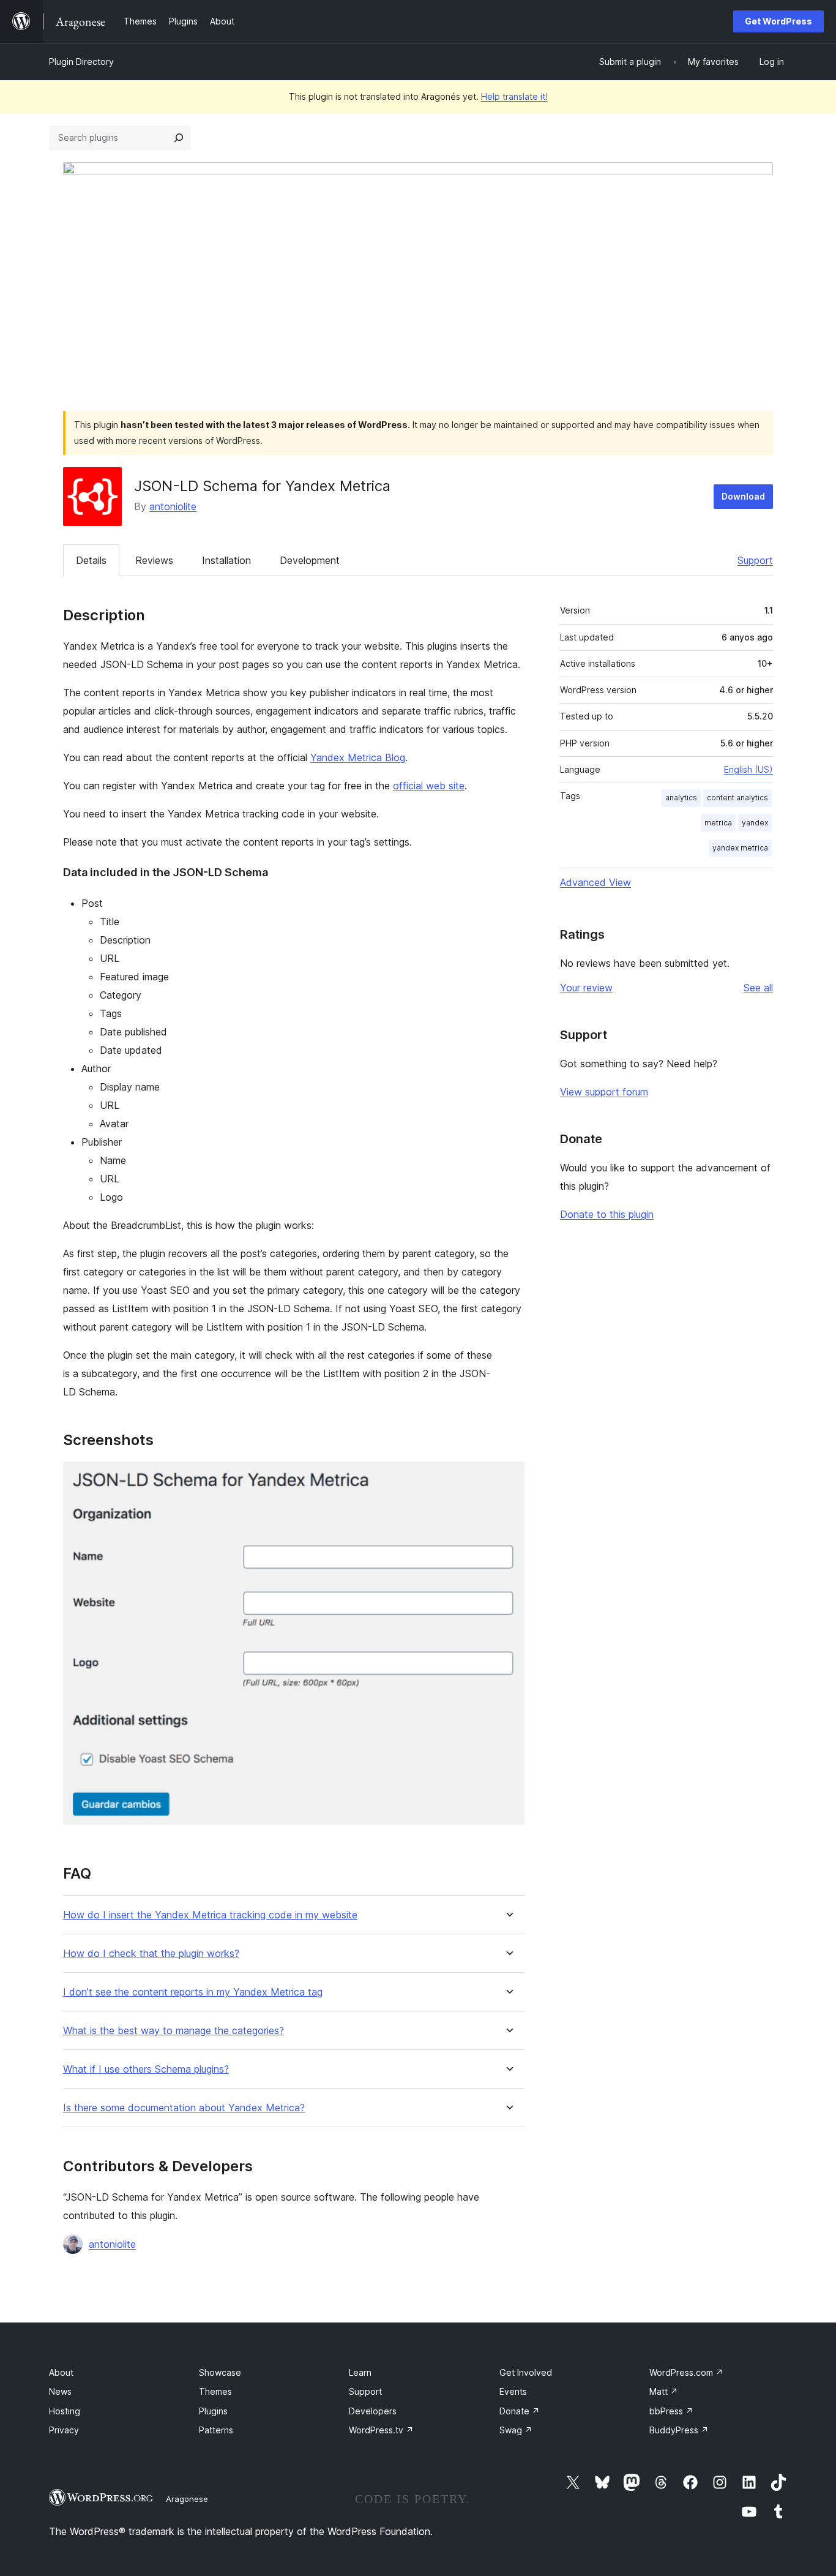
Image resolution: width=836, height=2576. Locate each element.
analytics (681, 798)
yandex (755, 823)
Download (743, 496)
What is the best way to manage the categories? (174, 2031)
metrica (718, 823)
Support (755, 560)
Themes (215, 2391)
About (61, 2372)
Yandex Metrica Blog (358, 757)
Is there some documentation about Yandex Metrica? (184, 2108)
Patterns (216, 2430)
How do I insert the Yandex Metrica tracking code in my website (210, 1915)
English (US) (748, 769)
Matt (664, 2391)
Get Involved (526, 2372)
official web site (429, 786)
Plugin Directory (81, 62)
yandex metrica (740, 848)
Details (91, 560)
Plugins (213, 2411)
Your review (586, 988)
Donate (520, 2411)
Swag (516, 2430)
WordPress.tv (381, 2430)
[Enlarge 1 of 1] (508, 1478)
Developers (373, 2411)
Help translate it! (514, 96)
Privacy (64, 2430)
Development (310, 560)
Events (513, 2391)
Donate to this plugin (607, 1214)
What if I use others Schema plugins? (146, 2069)
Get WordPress (778, 21)
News (60, 2391)
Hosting (65, 2411)
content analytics (737, 798)
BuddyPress (679, 2430)
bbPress (671, 2411)
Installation (226, 560)
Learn (360, 2372)
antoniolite (173, 506)
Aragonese (187, 2499)
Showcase (220, 2372)
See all (758, 988)
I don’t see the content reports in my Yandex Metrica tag (193, 1992)
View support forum (604, 1092)
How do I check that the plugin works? (151, 1954)
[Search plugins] (179, 138)
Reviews (154, 560)
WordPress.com (686, 2372)
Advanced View (595, 882)
